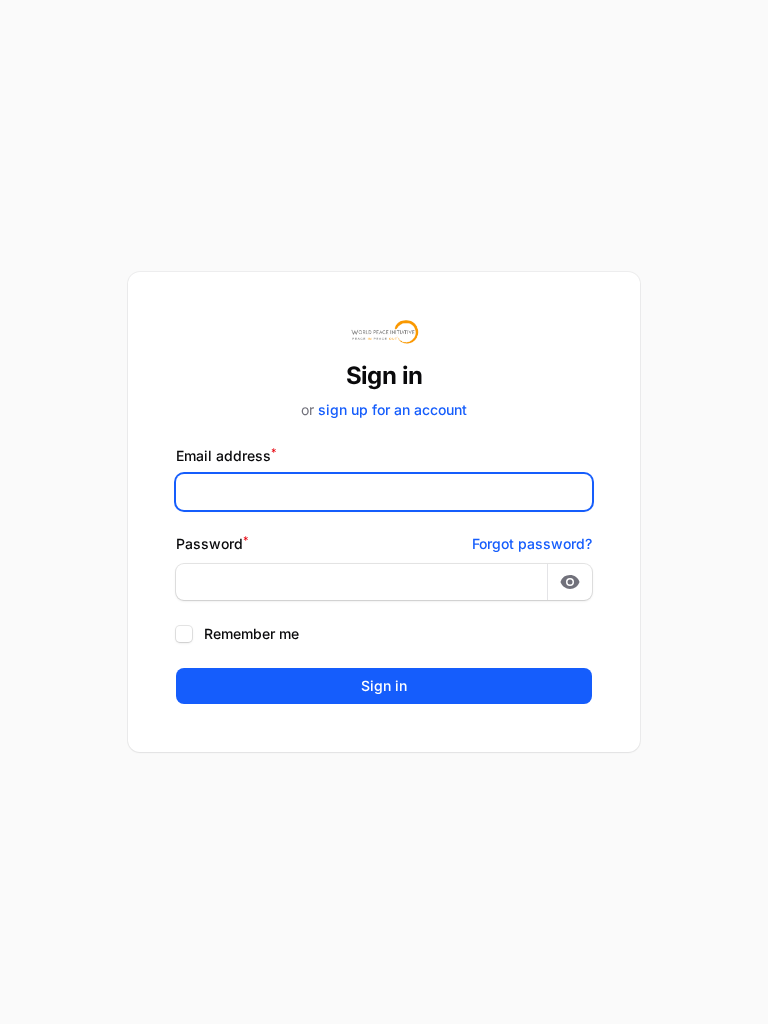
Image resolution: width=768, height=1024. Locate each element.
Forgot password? (532, 543)
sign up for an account (392, 409)
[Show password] (570, 582)
